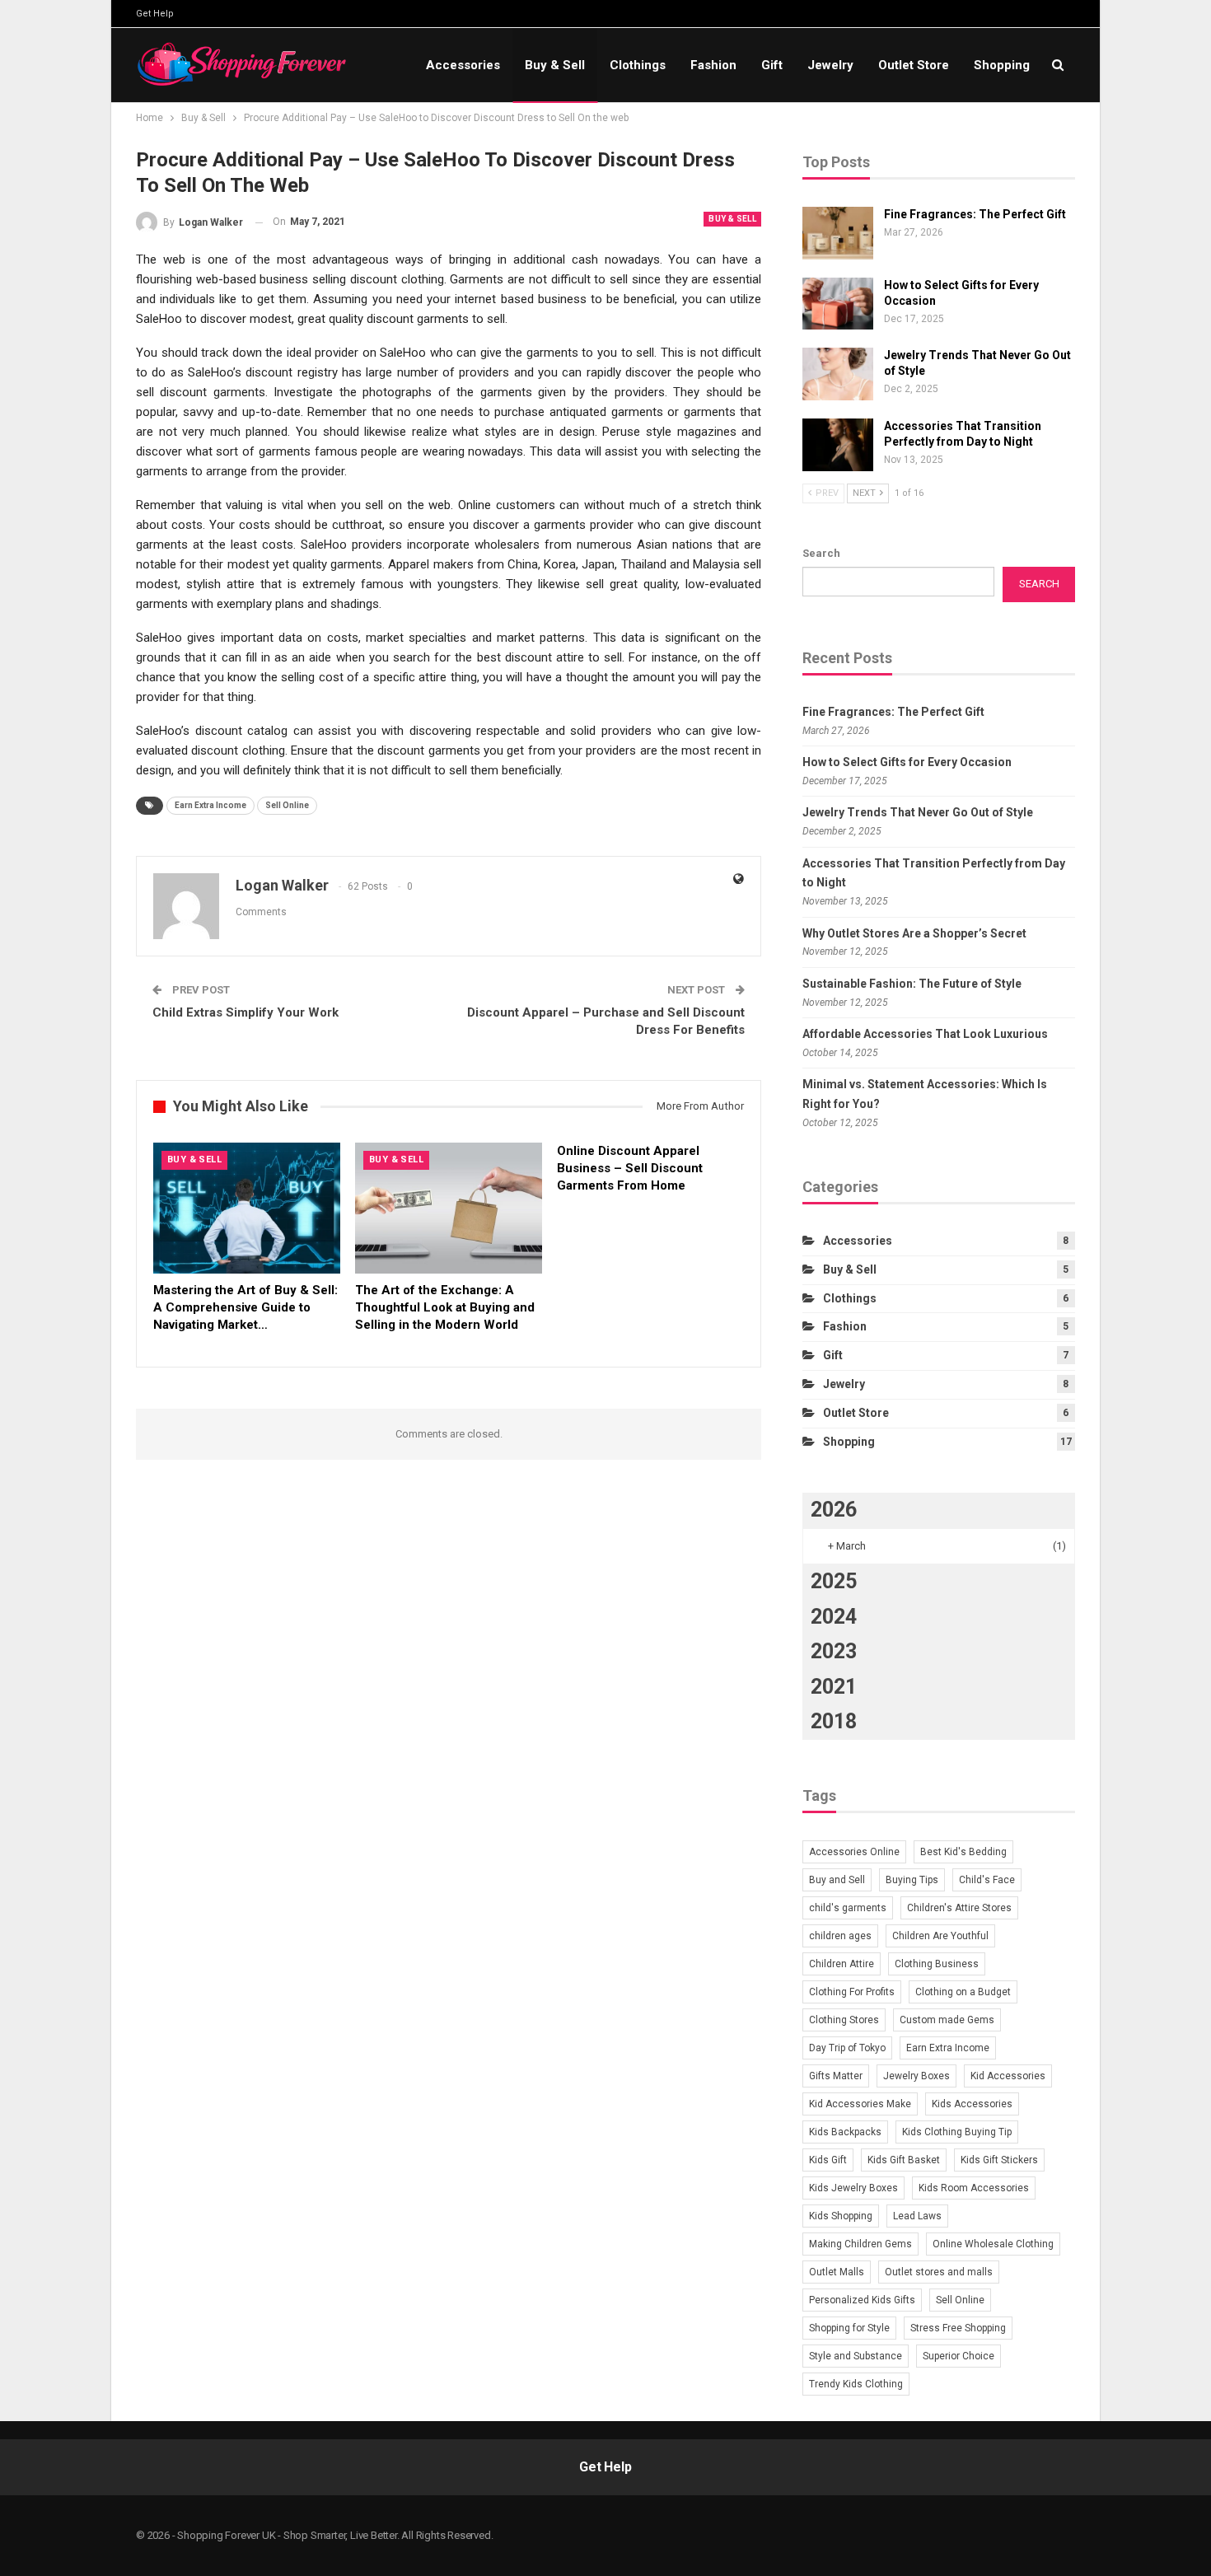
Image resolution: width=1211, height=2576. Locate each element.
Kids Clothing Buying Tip (957, 2132)
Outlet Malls (837, 2272)
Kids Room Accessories (974, 2188)
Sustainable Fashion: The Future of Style (912, 984)
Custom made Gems (947, 2020)
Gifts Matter (836, 2076)
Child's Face (987, 1880)
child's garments (848, 1908)
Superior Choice (959, 2356)
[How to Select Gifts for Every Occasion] (838, 304)
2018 (834, 1721)
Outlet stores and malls (939, 2272)
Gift (772, 65)
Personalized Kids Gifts (862, 2300)
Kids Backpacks (845, 2132)
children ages (840, 1936)
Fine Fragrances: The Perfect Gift (975, 214)
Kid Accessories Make (860, 2104)
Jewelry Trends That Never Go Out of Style (918, 812)
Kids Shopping (841, 2216)
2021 (834, 1687)
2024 (834, 1617)
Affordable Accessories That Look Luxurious (925, 1034)
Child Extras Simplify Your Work (245, 1012)
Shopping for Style (849, 2328)
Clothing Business (937, 1964)
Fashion (713, 65)
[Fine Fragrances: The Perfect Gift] (838, 233)
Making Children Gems (860, 2244)
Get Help (155, 14)
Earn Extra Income (210, 805)
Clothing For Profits (852, 1992)
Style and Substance (856, 2356)
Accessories (463, 65)
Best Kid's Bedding (963, 1852)
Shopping (1002, 65)
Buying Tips (912, 1880)
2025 (834, 1581)
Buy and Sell (837, 1880)
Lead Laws (917, 2216)
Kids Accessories (972, 2104)
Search (821, 553)
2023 (834, 1651)
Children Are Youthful (940, 1936)
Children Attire (842, 1964)
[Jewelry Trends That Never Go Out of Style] (838, 374)
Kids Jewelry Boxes (853, 2188)
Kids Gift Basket (904, 2160)
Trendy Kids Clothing (856, 2384)
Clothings (638, 65)
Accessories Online (854, 1852)
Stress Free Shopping (958, 2328)
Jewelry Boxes (916, 2076)
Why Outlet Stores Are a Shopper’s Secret (914, 933)
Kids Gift (828, 2160)
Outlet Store (914, 65)
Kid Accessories (1008, 2076)
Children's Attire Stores (959, 1908)
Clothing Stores (844, 2020)
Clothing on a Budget (963, 1992)
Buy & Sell (555, 65)
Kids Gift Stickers (999, 2160)
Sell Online (287, 805)
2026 (834, 1510)
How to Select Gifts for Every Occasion (907, 762)
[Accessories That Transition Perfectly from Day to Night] (838, 445)
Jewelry (830, 65)
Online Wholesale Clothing (993, 2244)
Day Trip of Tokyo (847, 2048)
